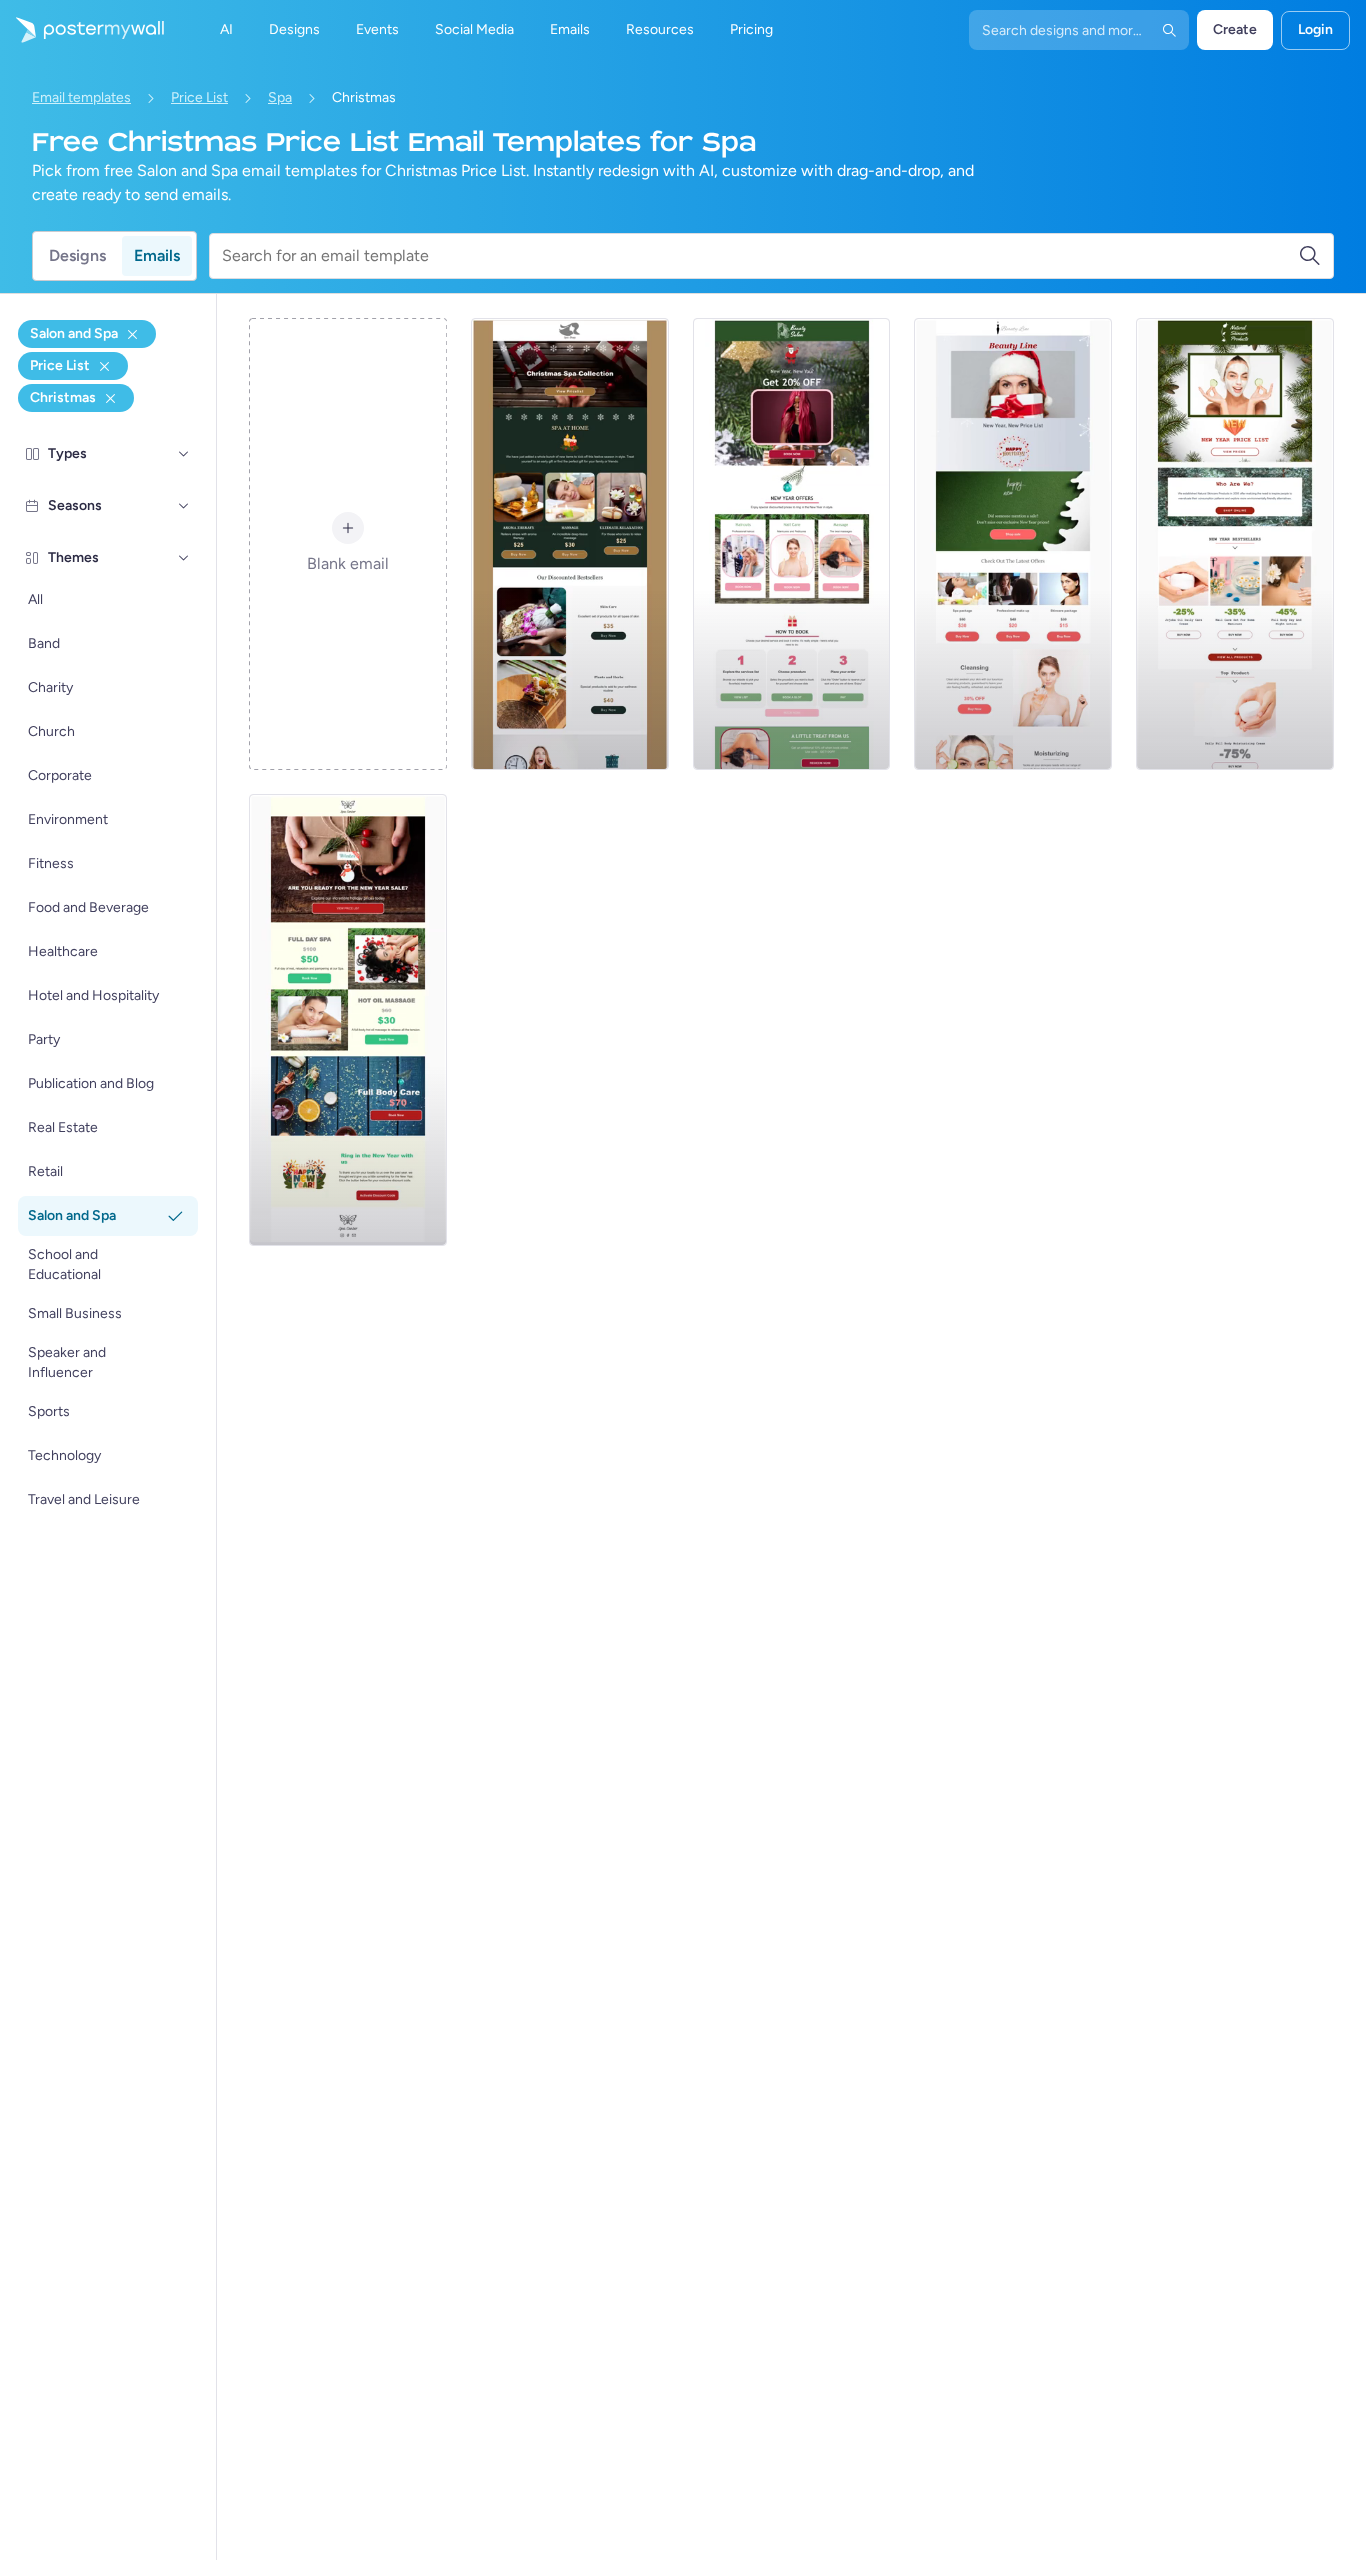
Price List (199, 97)
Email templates (81, 97)
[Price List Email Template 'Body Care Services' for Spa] (348, 1020)
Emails (157, 255)
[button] (184, 454)
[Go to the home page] (82, 30)
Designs (77, 255)
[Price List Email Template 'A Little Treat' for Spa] (792, 544)
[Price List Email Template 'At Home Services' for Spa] (570, 544)
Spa (280, 97)
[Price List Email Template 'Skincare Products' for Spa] (1235, 544)
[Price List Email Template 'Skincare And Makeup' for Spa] (1013, 544)
